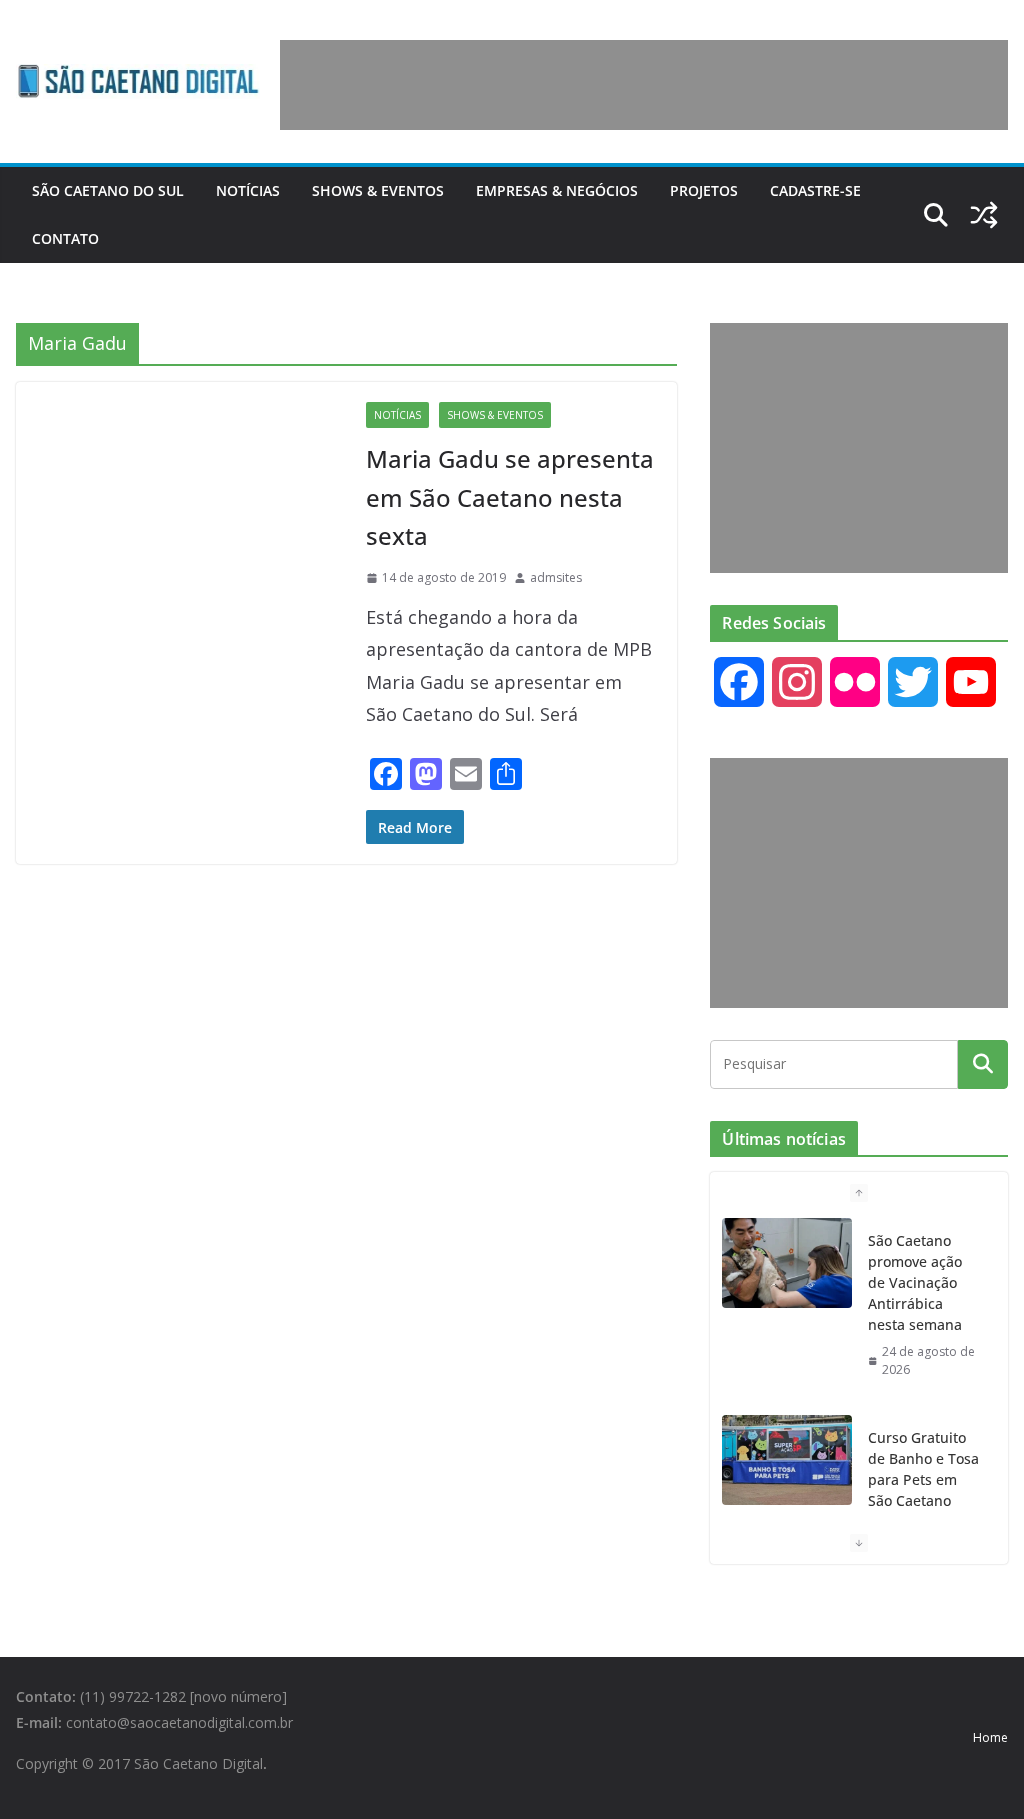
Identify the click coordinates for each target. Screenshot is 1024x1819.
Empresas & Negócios (557, 190)
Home (990, 1737)
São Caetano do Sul (108, 190)
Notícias (248, 190)
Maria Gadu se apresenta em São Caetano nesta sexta (510, 497)
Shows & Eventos (378, 190)
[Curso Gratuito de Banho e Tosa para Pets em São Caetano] (787, 1460)
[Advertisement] (644, 85)
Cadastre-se (815, 190)
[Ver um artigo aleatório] (984, 215)
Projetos (704, 190)
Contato (65, 238)
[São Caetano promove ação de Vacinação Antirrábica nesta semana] (787, 1263)
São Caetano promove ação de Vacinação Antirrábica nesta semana (915, 1282)
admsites (556, 577)
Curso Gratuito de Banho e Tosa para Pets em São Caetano (923, 1469)
